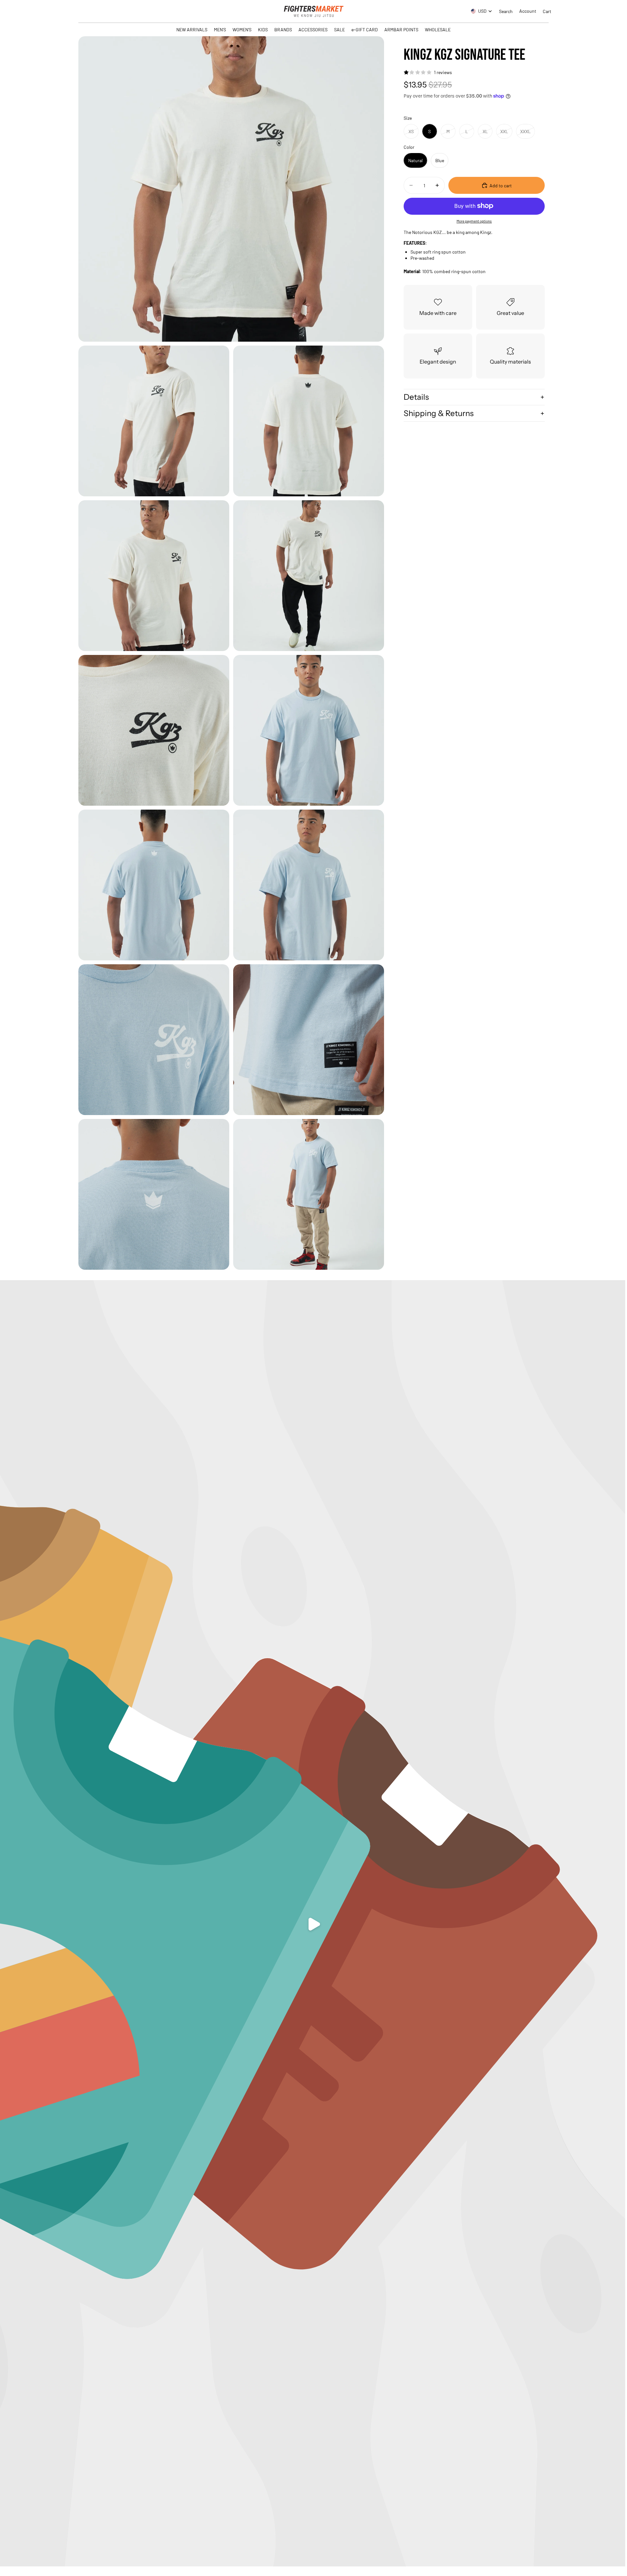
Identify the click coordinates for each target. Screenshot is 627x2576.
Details (416, 397)
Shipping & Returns (439, 413)
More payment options (474, 221)
